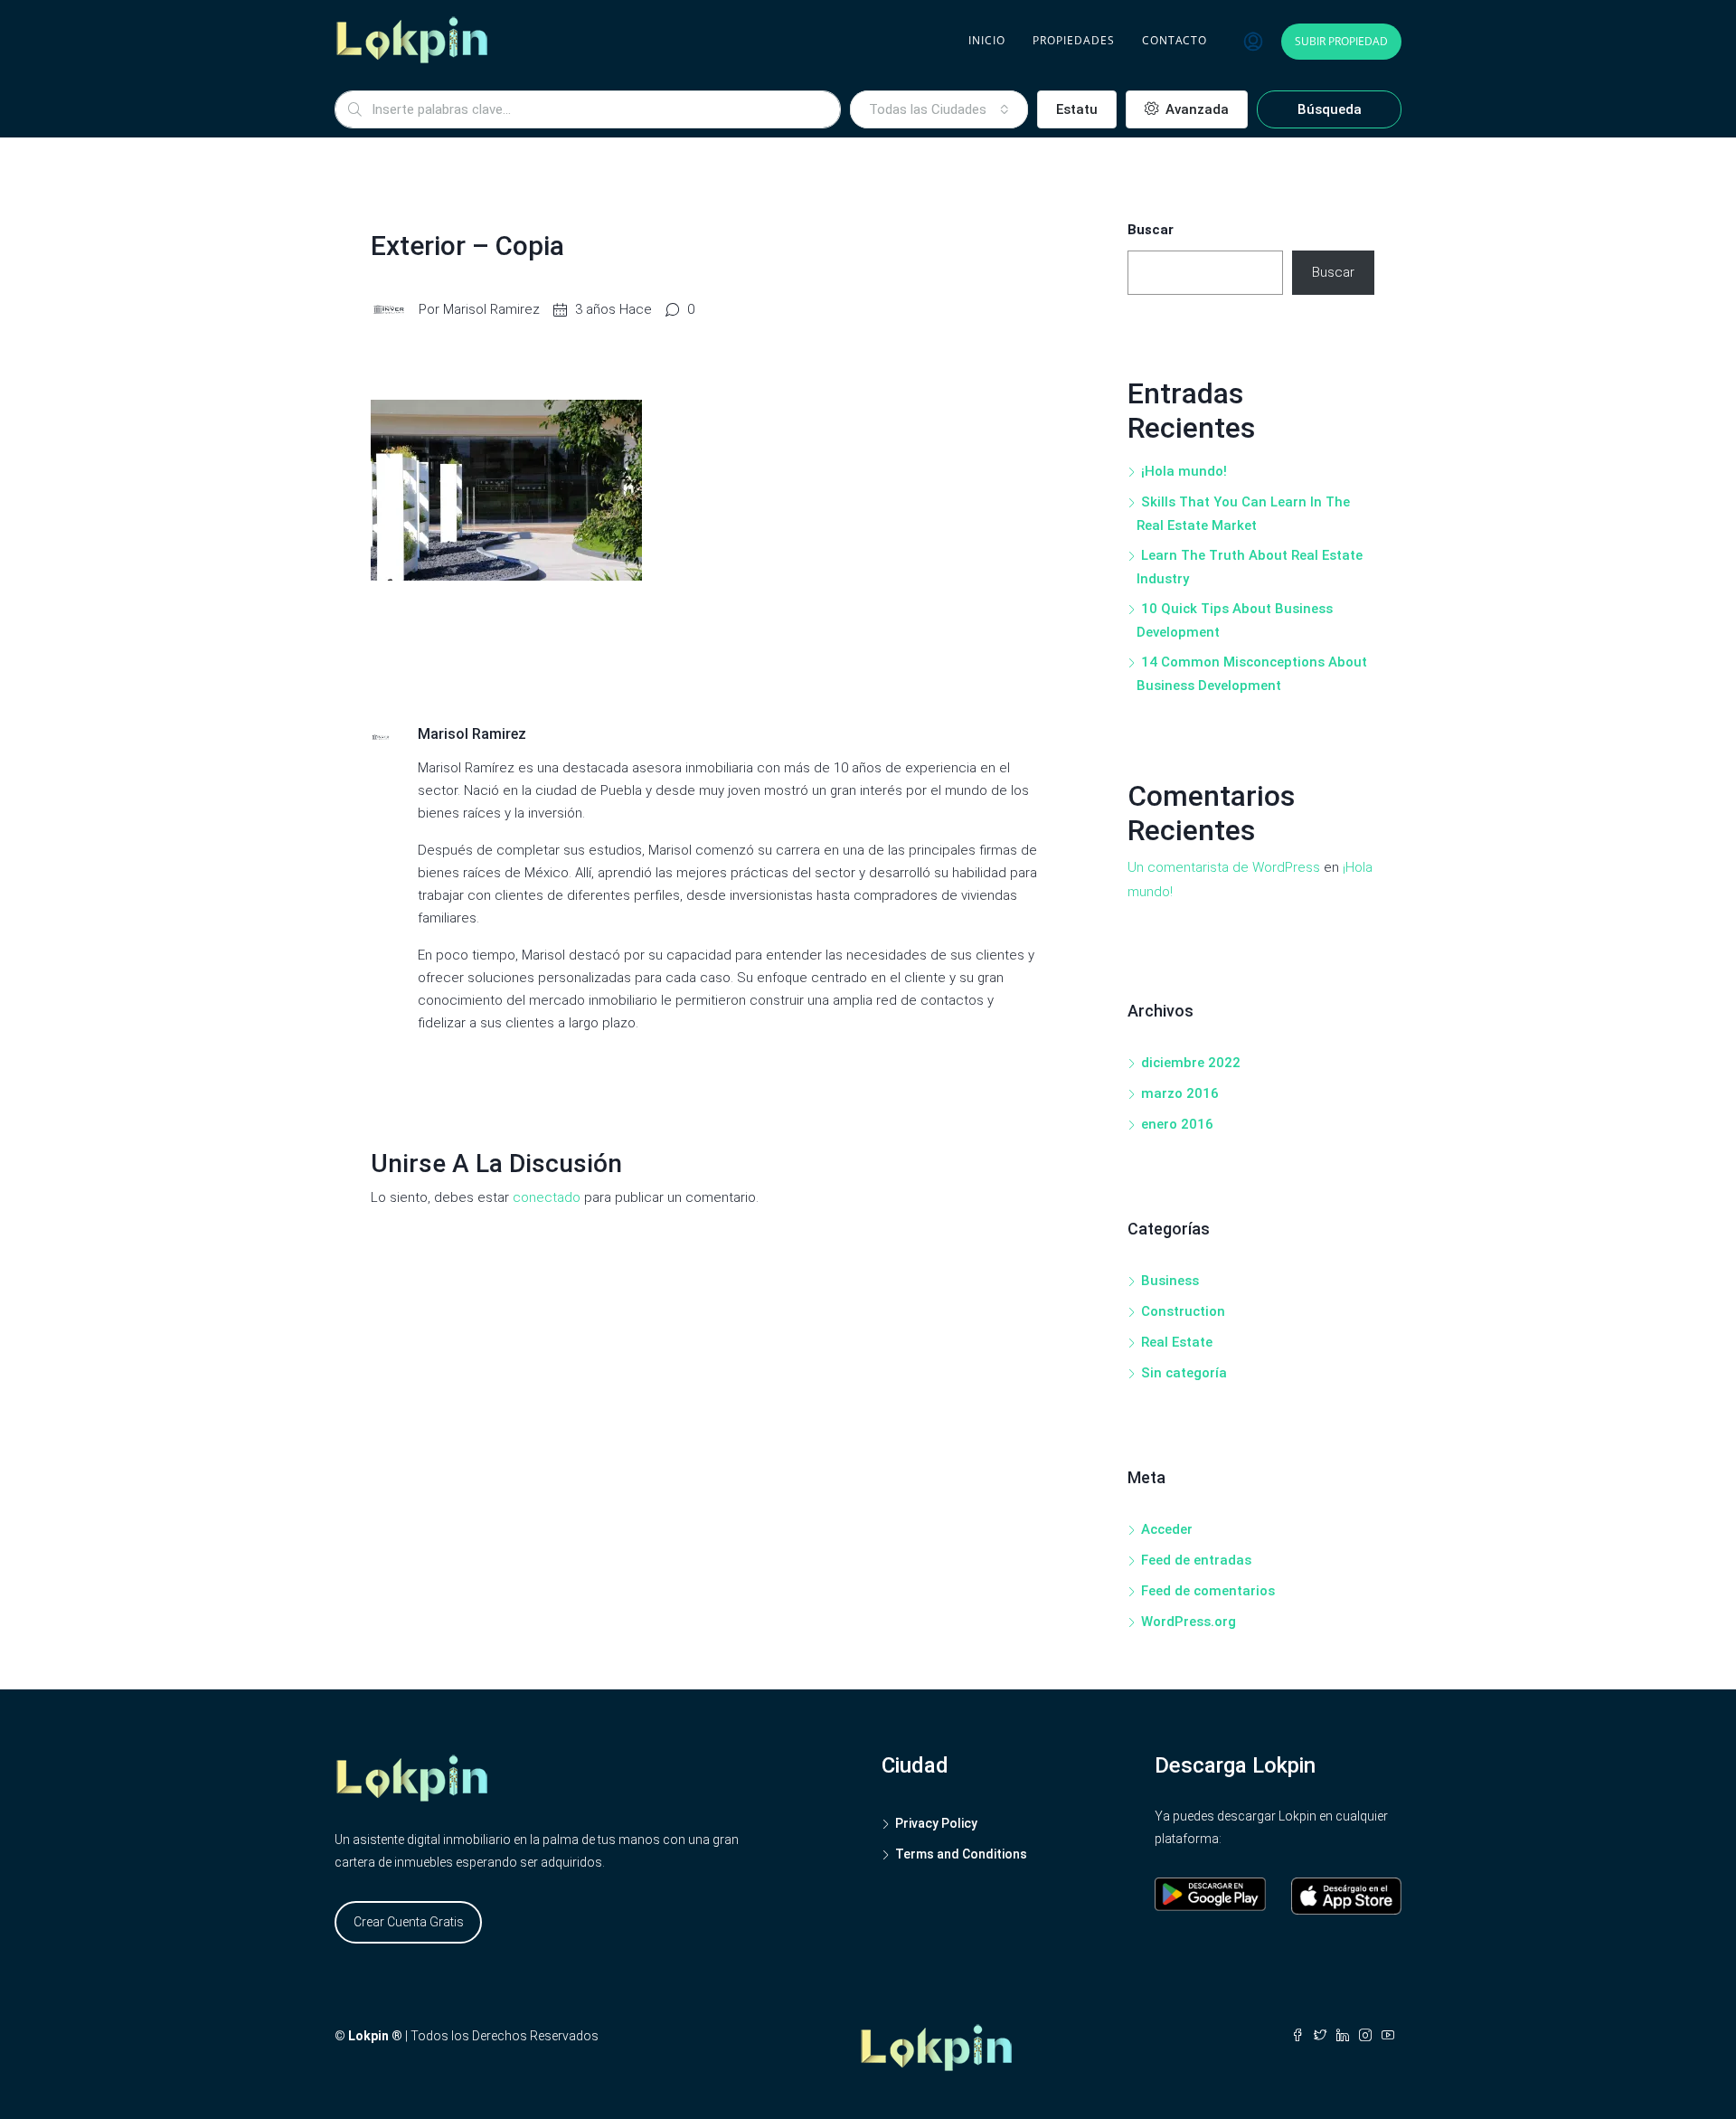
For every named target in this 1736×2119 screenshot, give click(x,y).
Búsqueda (1330, 109)
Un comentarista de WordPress (1224, 867)
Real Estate (1177, 1342)
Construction (1183, 1311)
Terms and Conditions (961, 1854)
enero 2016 (1177, 1124)
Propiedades (1074, 40)
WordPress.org (1189, 1622)
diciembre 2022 (1191, 1063)
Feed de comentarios (1208, 1591)
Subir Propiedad (1341, 41)
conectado (547, 1197)
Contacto (1175, 40)
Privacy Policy (936, 1823)
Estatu (1077, 109)
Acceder (1167, 1529)
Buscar (1151, 230)
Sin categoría (1184, 1373)
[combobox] (939, 109)
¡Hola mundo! (1184, 471)
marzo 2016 (1180, 1093)
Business (1170, 1281)
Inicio (987, 40)
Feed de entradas (1196, 1560)
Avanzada (1195, 109)
